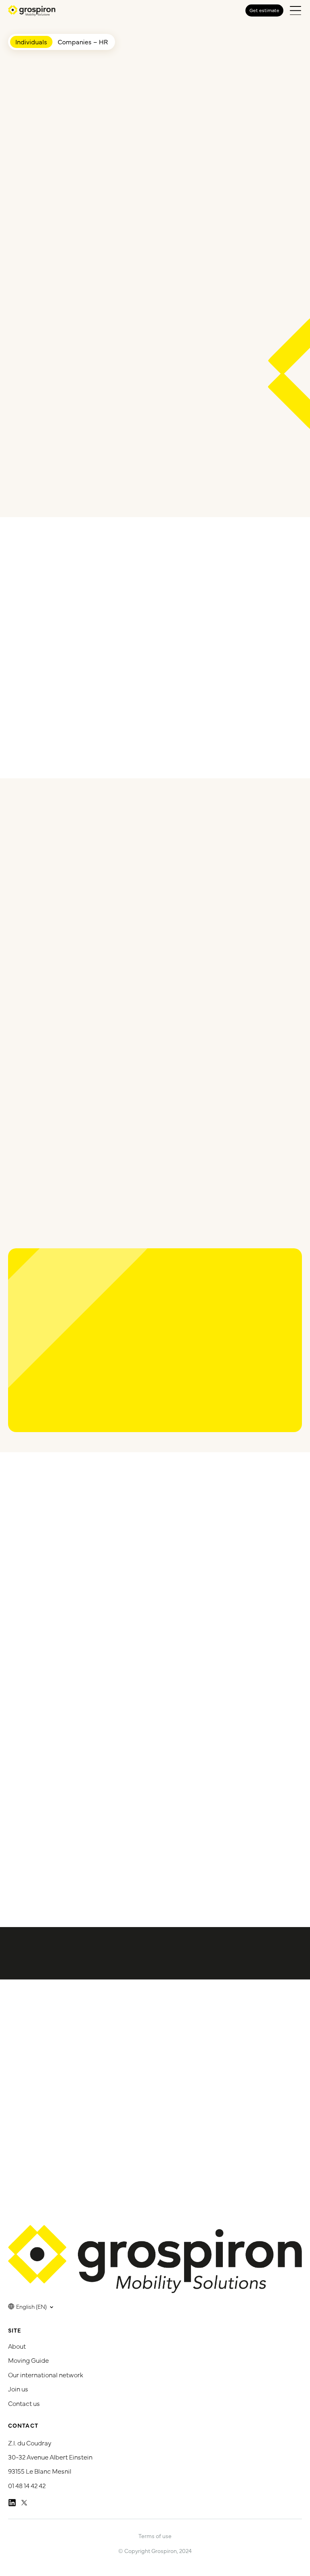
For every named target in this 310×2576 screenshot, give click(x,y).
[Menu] (295, 10)
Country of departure (47, 125)
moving (50, 1872)
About (17, 2345)
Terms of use (155, 2535)
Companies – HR (83, 42)
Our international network (46, 2374)
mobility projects (269, 1838)
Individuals (31, 42)
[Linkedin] (12, 2502)
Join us (18, 2389)
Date (23, 193)
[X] (24, 2502)
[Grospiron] (32, 11)
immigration (78, 1872)
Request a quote (257, 237)
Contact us (24, 2403)
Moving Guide (28, 2360)
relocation (114, 1872)
